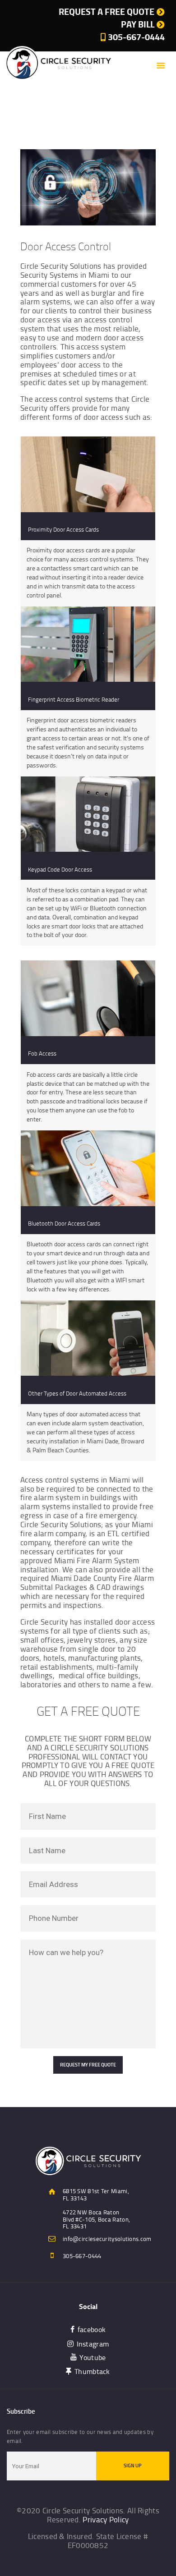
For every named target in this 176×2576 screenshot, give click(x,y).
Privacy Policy (106, 2519)
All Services (65, 116)
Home (35, 116)
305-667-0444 (82, 2256)
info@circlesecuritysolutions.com (107, 2239)
